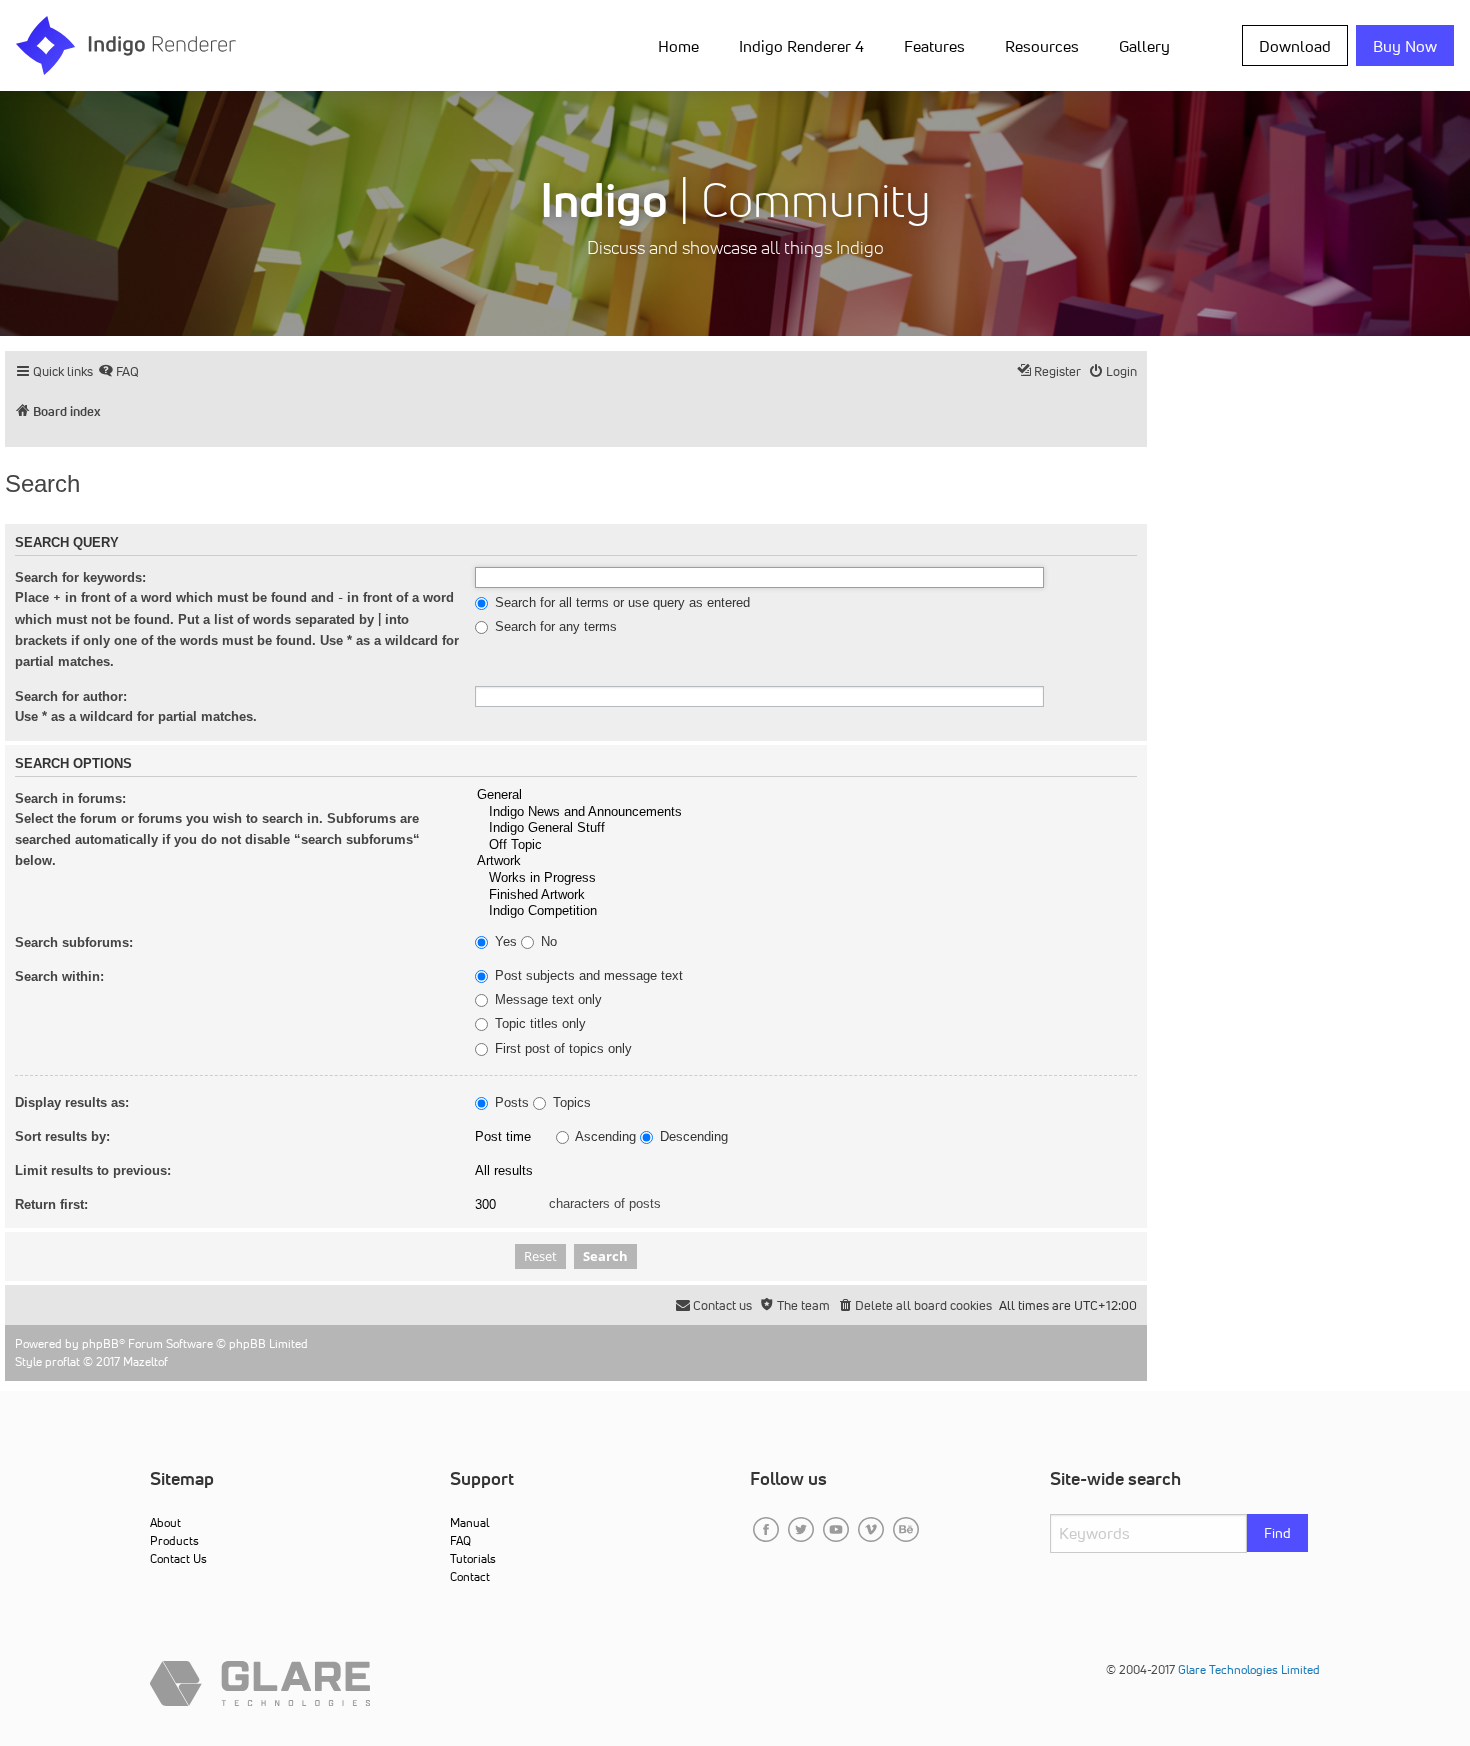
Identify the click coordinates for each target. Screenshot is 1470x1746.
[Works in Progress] (806, 878)
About (165, 1522)
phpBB (100, 1343)
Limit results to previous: (93, 1170)
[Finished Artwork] (806, 895)
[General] (806, 795)
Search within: (59, 976)
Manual (469, 1522)
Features (934, 46)
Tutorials (473, 1558)
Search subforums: (74, 942)
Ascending (604, 1137)
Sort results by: (62, 1136)
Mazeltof (145, 1361)
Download (1295, 46)
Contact (470, 1576)
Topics (570, 1103)
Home (678, 46)
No (547, 942)
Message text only (546, 1000)
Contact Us (178, 1558)
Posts (510, 1103)
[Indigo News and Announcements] (806, 812)
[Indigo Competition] (806, 911)
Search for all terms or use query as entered (620, 603)
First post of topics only (561, 1049)
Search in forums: (70, 798)
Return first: (51, 1204)
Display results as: (72, 1102)
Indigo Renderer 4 (801, 46)
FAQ (460, 1540)
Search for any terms (554, 627)
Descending (692, 1137)
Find (1277, 1533)
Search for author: (71, 696)
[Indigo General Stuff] (806, 828)
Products (174, 1540)
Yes (504, 942)
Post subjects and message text (587, 976)
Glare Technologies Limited (1249, 1669)
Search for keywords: (80, 577)
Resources (1042, 46)
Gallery (1144, 46)
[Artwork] (806, 861)
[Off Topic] (806, 845)
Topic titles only (538, 1024)
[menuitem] (682, 45)
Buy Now (1405, 46)
